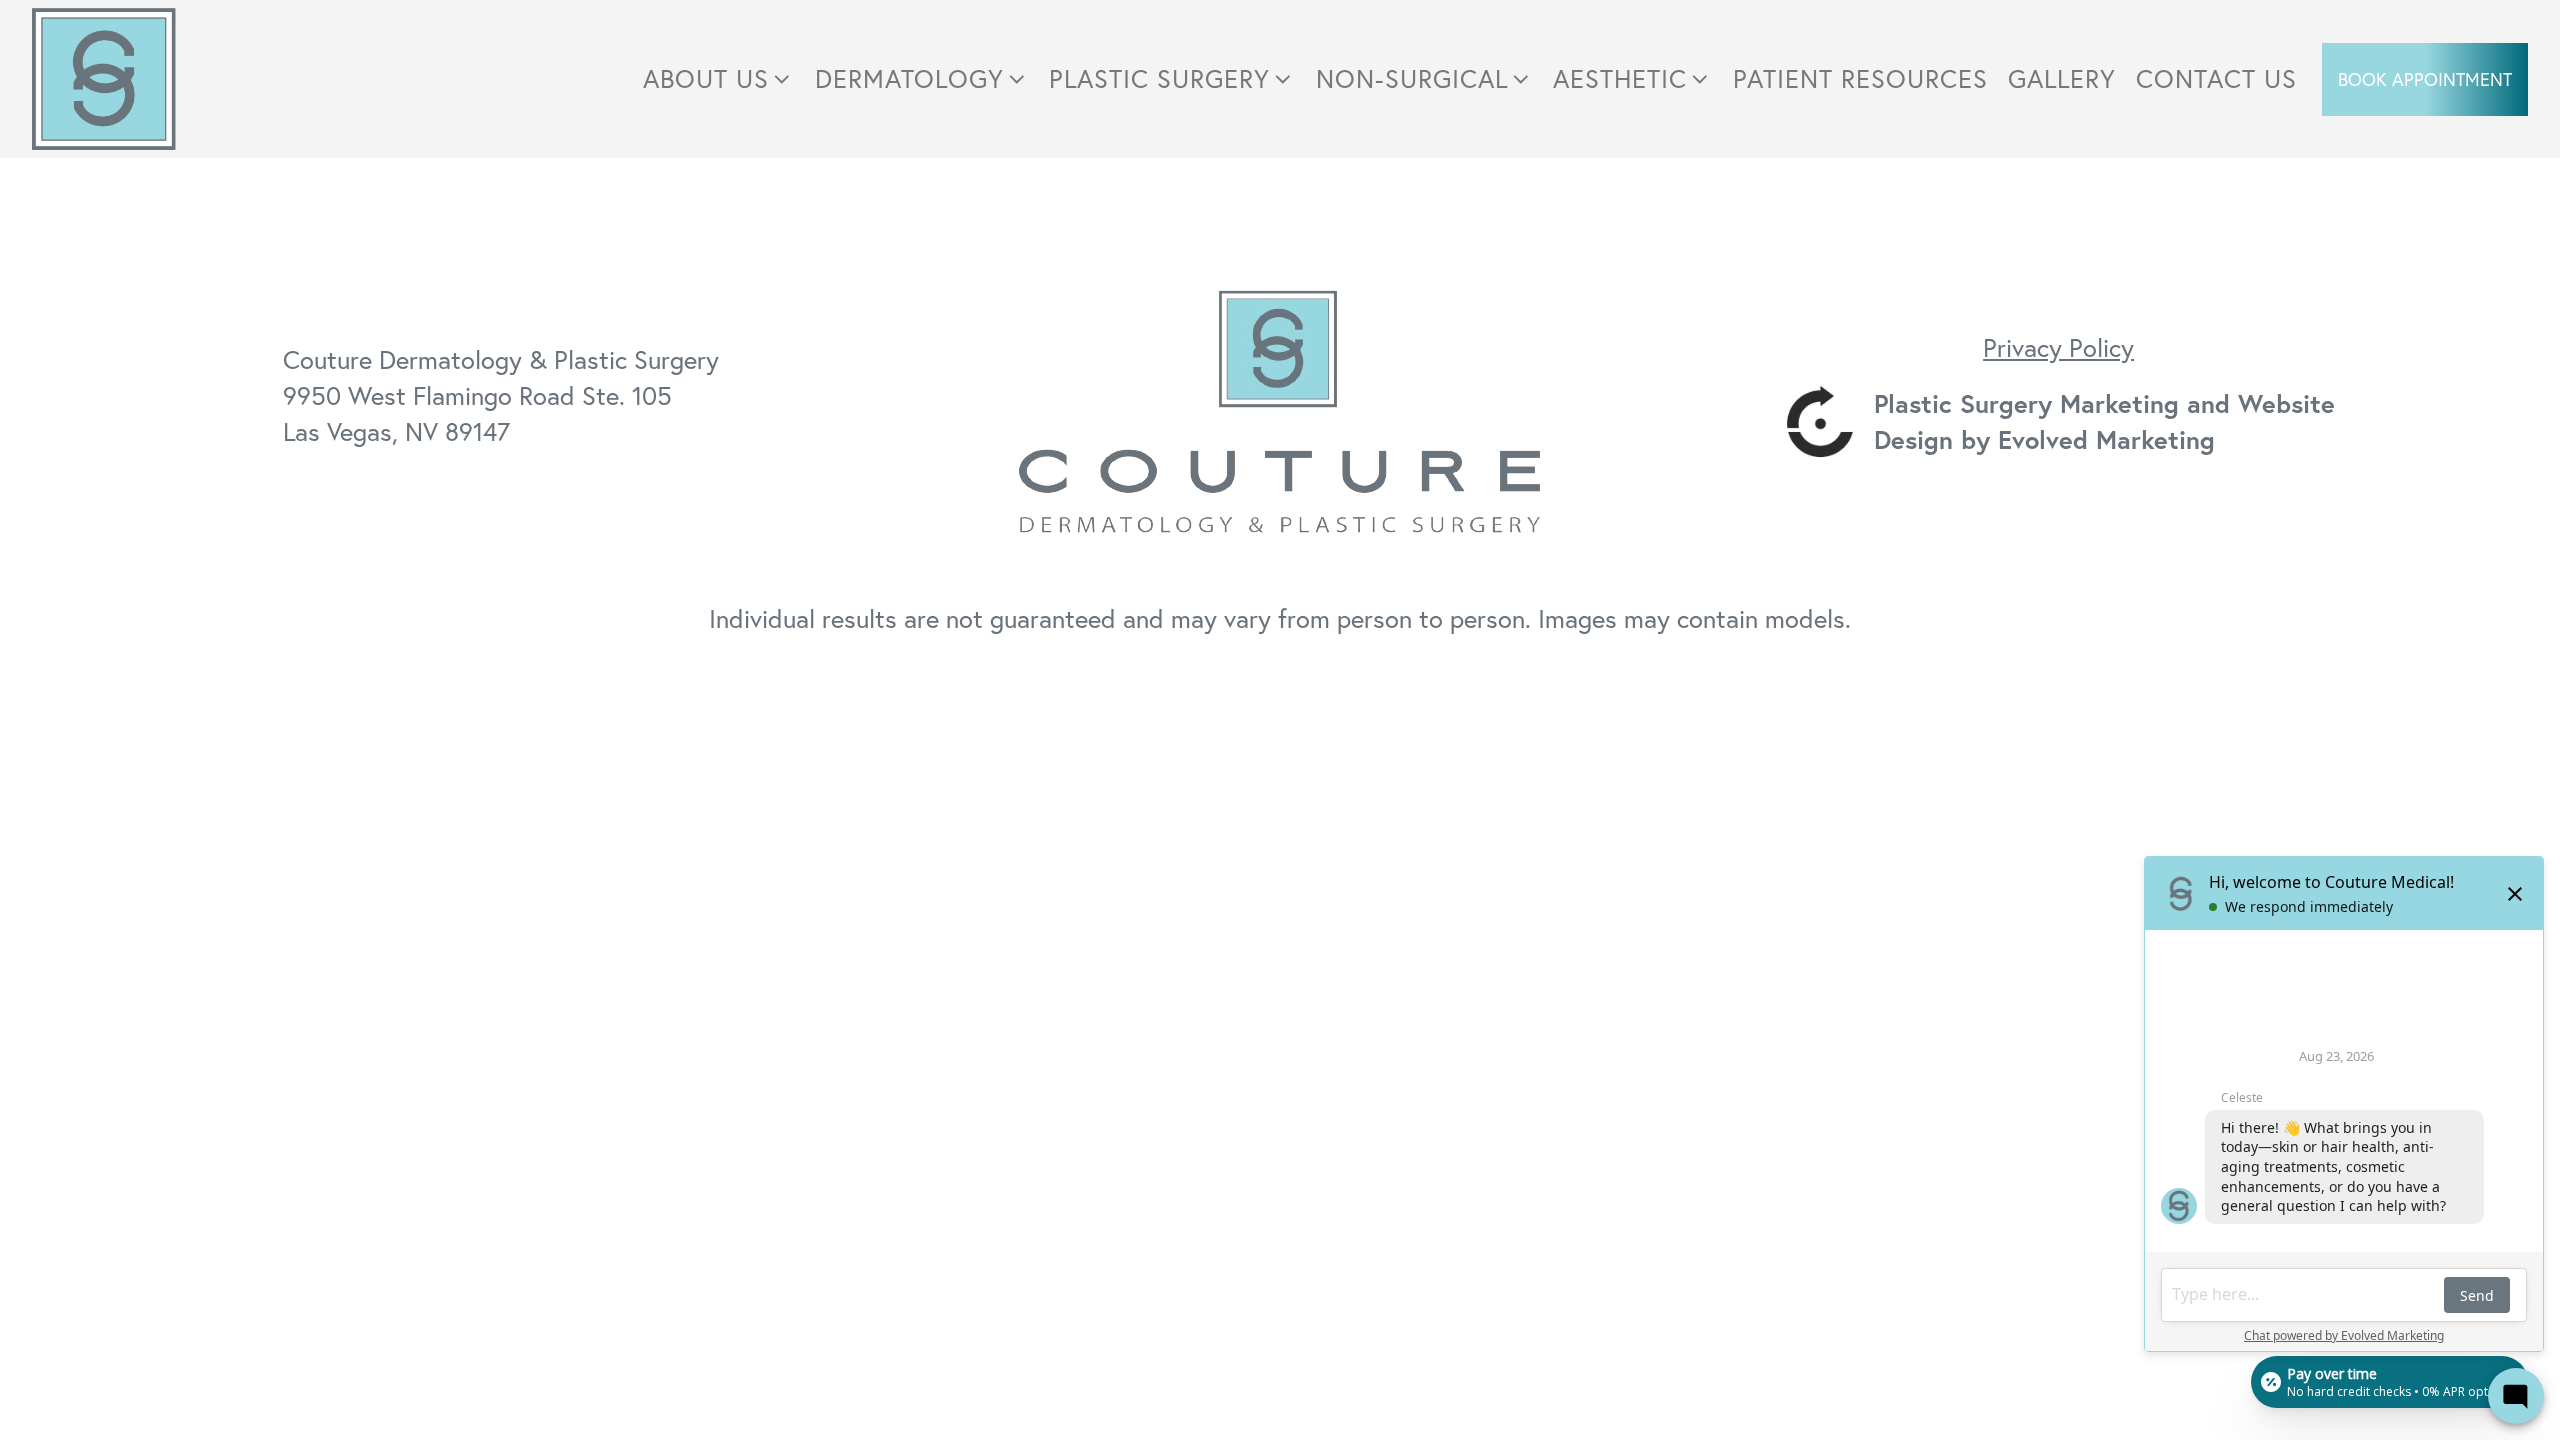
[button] (719, 79)
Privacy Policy (2058, 347)
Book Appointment (2425, 79)
